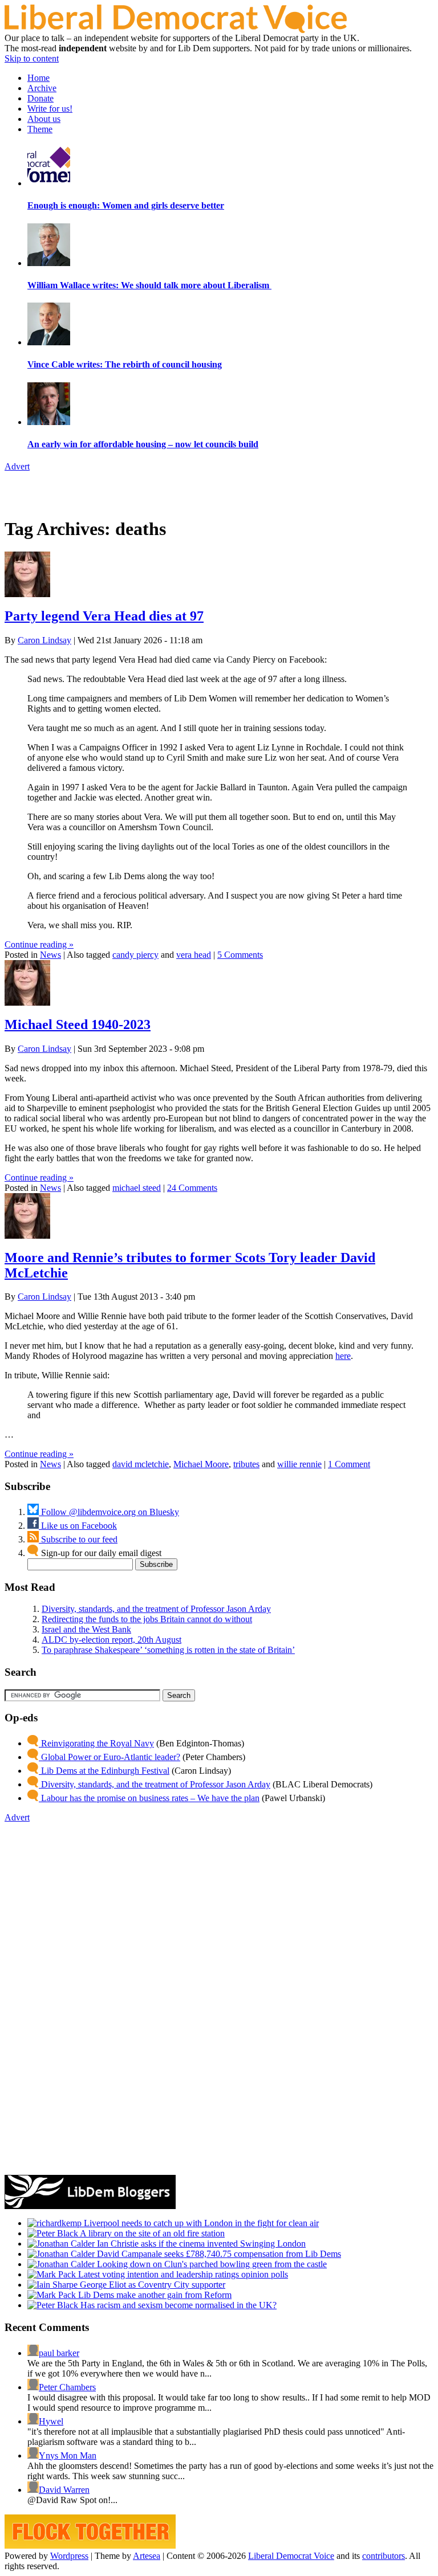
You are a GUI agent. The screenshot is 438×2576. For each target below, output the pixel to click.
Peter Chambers (67, 2387)
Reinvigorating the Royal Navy (96, 1743)
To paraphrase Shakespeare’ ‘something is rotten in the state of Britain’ (168, 1650)
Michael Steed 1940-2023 (78, 1024)
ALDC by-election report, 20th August (111, 1640)
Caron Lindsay (44, 640)
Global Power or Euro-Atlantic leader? (109, 1757)
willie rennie (299, 1464)
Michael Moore (201, 1464)
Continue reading (39, 944)
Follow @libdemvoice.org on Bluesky (109, 1512)
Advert (17, 466)
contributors (384, 2556)
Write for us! (50, 109)
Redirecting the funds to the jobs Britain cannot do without (147, 1619)
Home (38, 78)
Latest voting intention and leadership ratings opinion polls (182, 2274)
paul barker (59, 2353)
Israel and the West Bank (86, 1629)
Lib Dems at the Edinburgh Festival (104, 1771)
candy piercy (135, 955)
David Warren (64, 2490)
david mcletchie (141, 1464)
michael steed (137, 1188)
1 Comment (349, 1464)
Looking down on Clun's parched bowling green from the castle (211, 2264)
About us (44, 119)
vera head (194, 955)
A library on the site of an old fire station (151, 2233)
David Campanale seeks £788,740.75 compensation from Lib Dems (218, 2254)
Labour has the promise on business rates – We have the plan (149, 1798)
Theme (40, 129)
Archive (42, 88)
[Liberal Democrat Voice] (176, 30)
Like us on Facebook (78, 1526)
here (343, 1356)
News (50, 955)
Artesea (147, 2556)
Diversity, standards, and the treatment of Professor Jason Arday (156, 1609)
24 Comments (192, 1188)
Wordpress (69, 2556)
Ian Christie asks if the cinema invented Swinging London (200, 2244)
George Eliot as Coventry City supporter (151, 2285)
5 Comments (240, 955)
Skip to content (32, 58)
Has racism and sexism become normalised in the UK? (177, 2305)
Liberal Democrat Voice (291, 2556)
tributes (246, 1464)
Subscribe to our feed (78, 1539)
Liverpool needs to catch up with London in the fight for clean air (200, 2223)
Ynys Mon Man (68, 2455)
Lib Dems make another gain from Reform (154, 2295)
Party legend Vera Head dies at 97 (104, 616)
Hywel (51, 2421)
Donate (40, 98)
